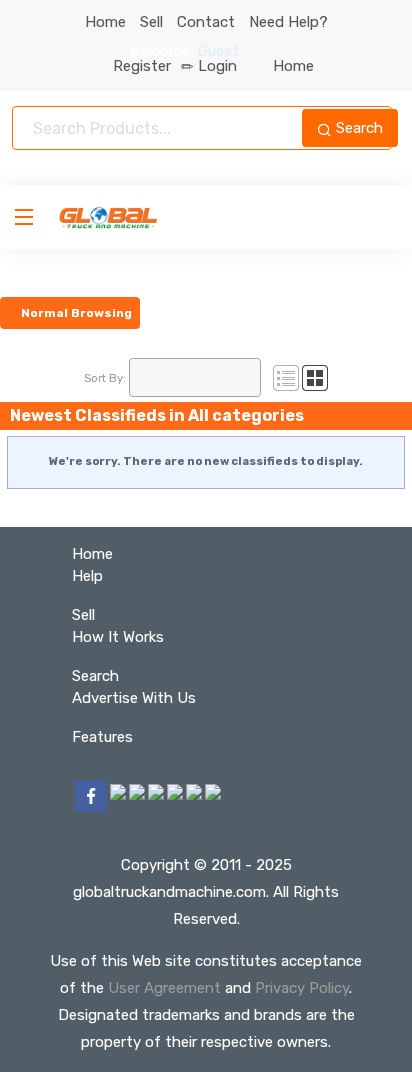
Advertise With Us (134, 698)
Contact (206, 22)
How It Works (118, 637)
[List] (286, 377)
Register (142, 66)
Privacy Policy (302, 988)
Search (357, 128)
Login (217, 66)
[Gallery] (315, 377)
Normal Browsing (75, 313)
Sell (151, 22)
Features (102, 737)
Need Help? (288, 22)
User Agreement (164, 988)
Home (105, 22)
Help (87, 576)
